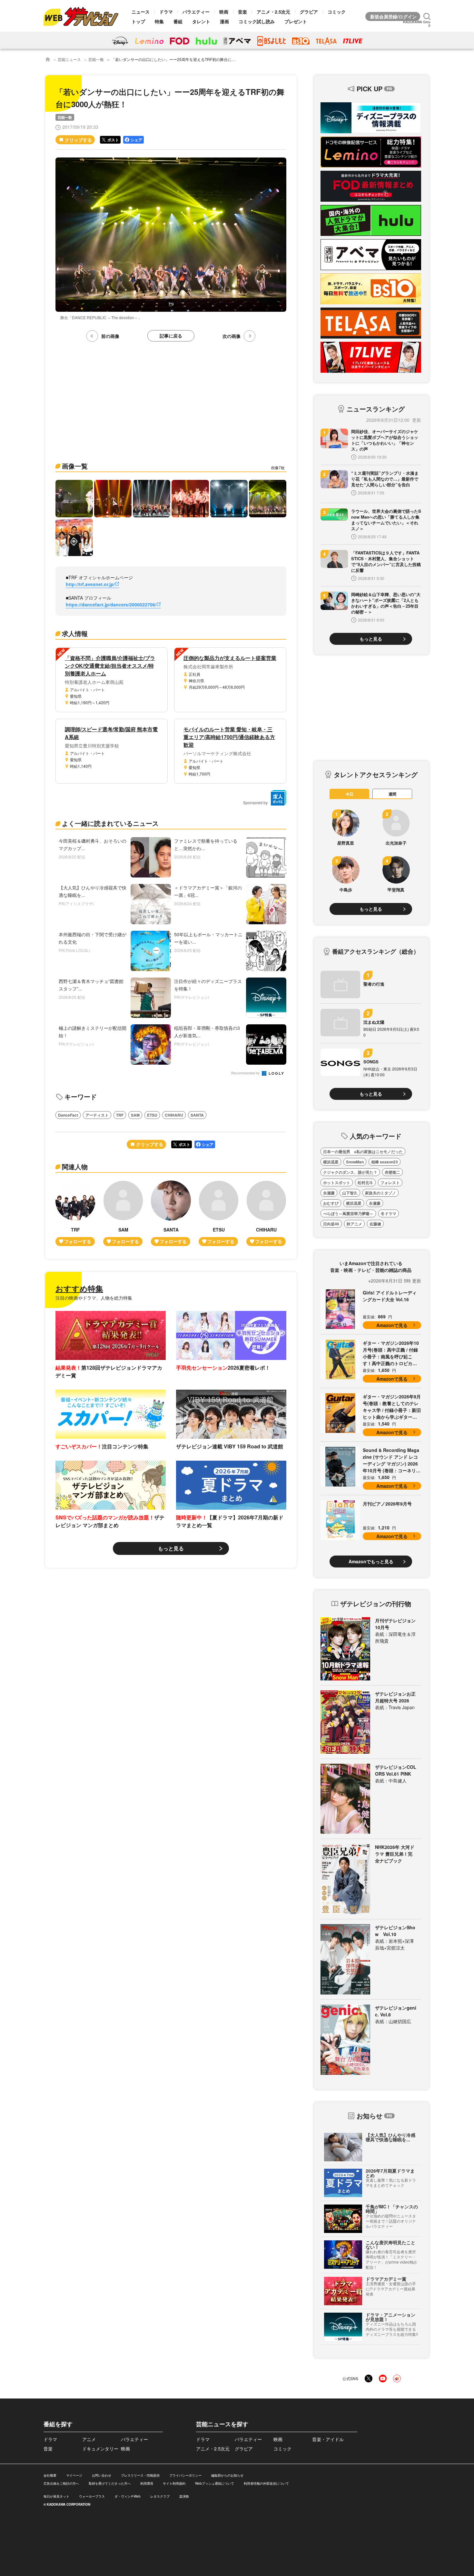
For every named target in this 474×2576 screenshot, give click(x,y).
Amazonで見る (392, 1325)
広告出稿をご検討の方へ (61, 2483)
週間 (392, 794)
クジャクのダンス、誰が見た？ (350, 1172)
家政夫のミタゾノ (380, 1193)
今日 (350, 794)
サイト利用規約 (174, 2483)
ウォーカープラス (92, 2496)
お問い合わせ (102, 2475)
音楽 (242, 12)
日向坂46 (331, 1224)
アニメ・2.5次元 (273, 12)
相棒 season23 (385, 1162)
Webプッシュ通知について (215, 2483)
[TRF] (75, 1213)
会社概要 (50, 2475)
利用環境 (147, 2483)
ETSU (152, 1115)
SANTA (197, 1115)
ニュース (141, 12)
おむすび (331, 1203)
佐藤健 (375, 1224)
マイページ (74, 2475)
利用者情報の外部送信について (266, 2483)
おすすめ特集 (79, 1288)
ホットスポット (337, 1182)
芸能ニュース (69, 59)
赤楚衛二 (392, 1172)
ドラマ (166, 12)
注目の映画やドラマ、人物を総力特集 (94, 1298)
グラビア (309, 12)
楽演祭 (184, 2496)
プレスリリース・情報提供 (140, 2475)
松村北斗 (365, 1182)
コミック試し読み (257, 21)
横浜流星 (331, 1162)
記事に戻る (171, 336)
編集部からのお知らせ (227, 2475)
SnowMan (355, 1162)
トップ (138, 21)
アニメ (89, 2439)
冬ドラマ (389, 1213)
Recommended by (246, 1073)
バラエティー (196, 12)
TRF (120, 1115)
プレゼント (296, 21)
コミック (337, 12)
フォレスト (390, 1182)
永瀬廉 (329, 1193)
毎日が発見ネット (56, 2496)
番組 (178, 21)
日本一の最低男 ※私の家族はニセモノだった (363, 1151)
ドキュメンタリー (100, 2449)
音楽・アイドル (328, 2439)
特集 (159, 21)
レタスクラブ (160, 2496)
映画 (224, 12)
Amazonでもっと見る (371, 1561)
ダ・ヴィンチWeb (128, 2496)
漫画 (224, 21)
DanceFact (68, 1115)
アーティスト (97, 1115)
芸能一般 (96, 59)
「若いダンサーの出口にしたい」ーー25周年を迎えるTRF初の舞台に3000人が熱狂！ (186, 59)
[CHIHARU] (266, 1213)
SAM (135, 1115)
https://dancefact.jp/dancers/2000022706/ (111, 604)
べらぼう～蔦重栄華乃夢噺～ (348, 1213)
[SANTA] (171, 1213)
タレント (201, 21)
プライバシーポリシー (185, 2475)
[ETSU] (219, 1213)
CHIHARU (174, 1115)
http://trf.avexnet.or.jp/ (90, 584)
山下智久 (350, 1193)
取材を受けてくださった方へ (110, 2483)
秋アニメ (354, 1224)
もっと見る (171, 1548)
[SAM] (123, 1213)
